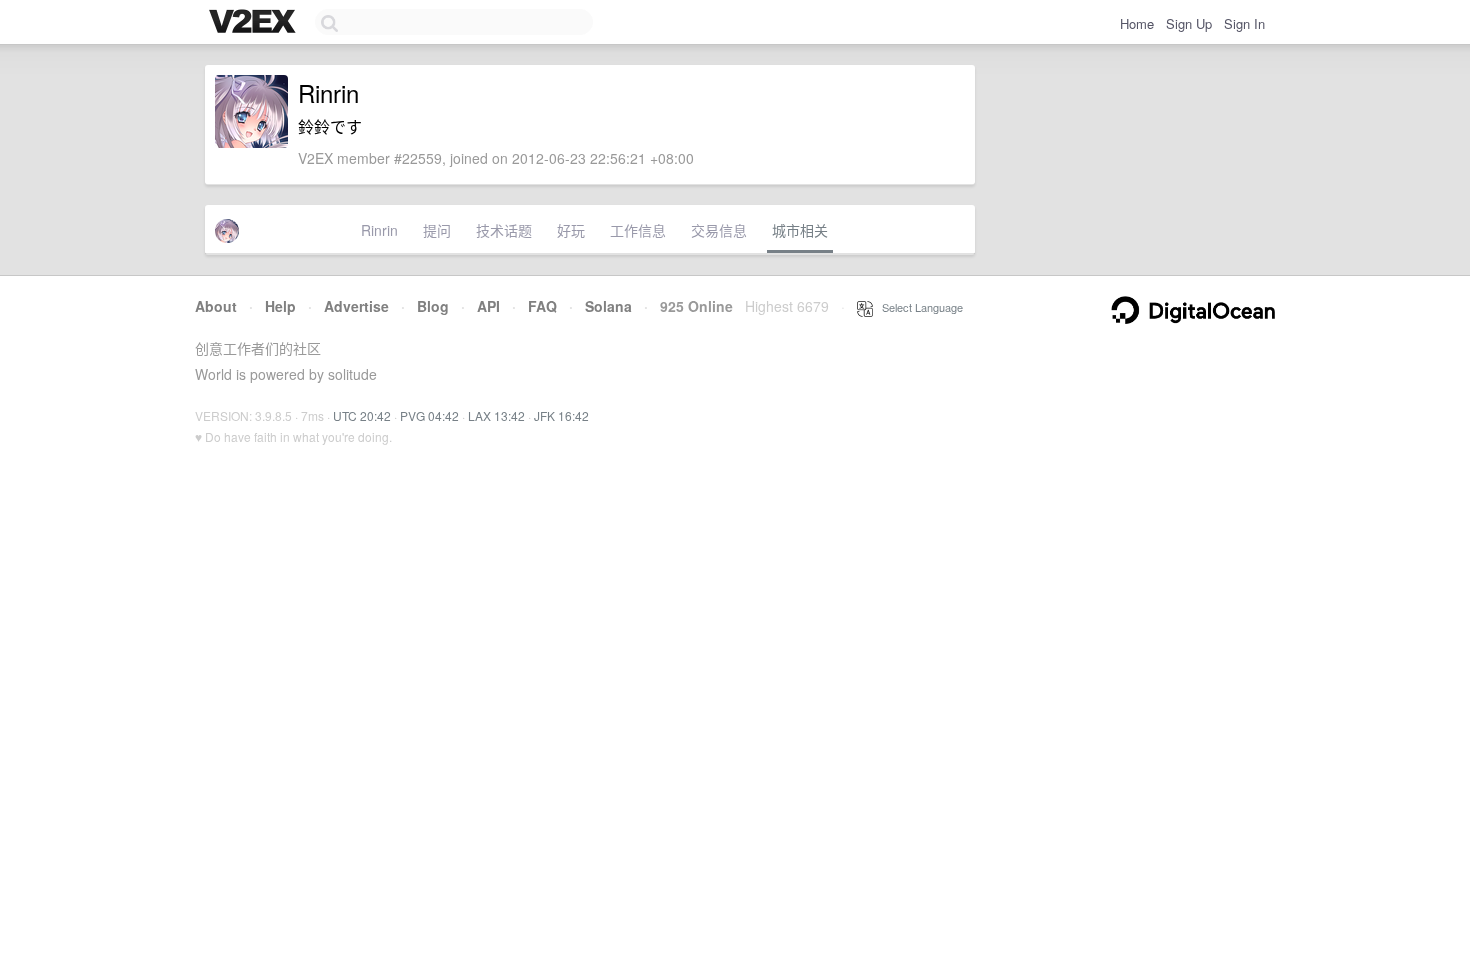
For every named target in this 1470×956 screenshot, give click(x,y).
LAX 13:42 (496, 415)
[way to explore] (255, 23)
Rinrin (379, 230)
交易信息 (719, 230)
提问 (437, 230)
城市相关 (800, 230)
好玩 (571, 230)
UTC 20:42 (362, 415)
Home (1137, 23)
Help (280, 306)
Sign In (1244, 23)
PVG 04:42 (429, 415)
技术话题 (504, 230)
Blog (433, 306)
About (216, 306)
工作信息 (638, 230)
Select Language (918, 307)
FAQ (542, 306)
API (488, 306)
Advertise (356, 306)
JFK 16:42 (561, 415)
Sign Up (1189, 23)
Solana (608, 306)
